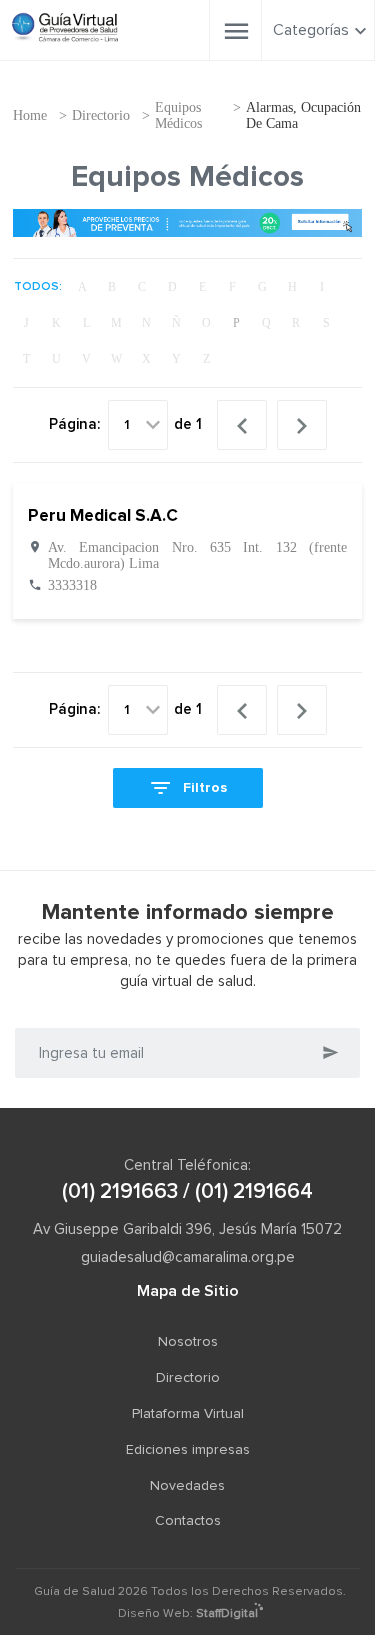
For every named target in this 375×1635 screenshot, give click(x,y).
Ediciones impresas (188, 1450)
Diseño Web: (188, 1614)
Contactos (188, 1521)
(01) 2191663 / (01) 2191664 (187, 1191)
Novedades (187, 1486)
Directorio (101, 115)
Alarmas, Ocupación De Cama (303, 115)
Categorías (311, 30)
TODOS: (38, 287)
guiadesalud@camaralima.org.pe (188, 1257)
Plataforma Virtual (188, 1414)
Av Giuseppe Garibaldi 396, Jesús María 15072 (187, 1229)
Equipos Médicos (178, 115)
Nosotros (188, 1342)
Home (30, 115)
